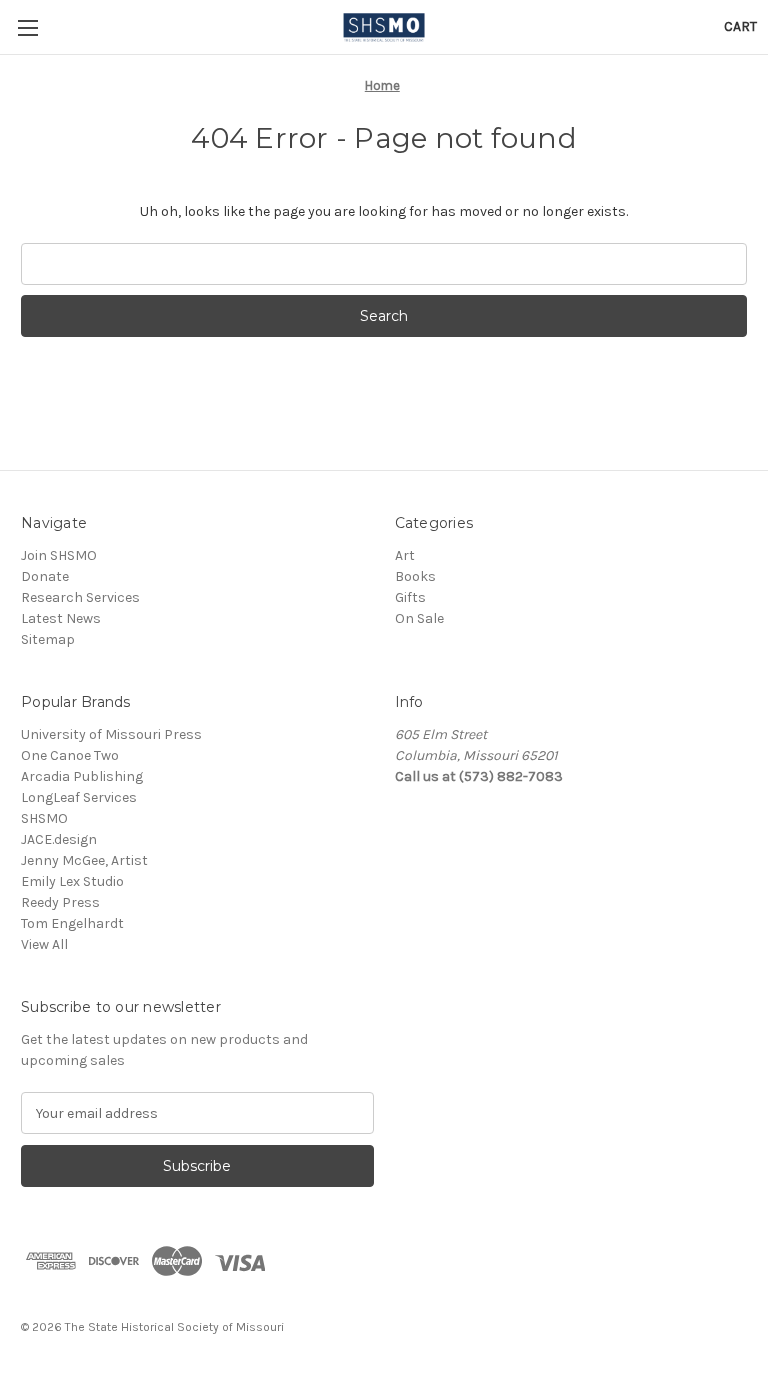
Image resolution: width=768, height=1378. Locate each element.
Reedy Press (60, 902)
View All (44, 944)
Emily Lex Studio (72, 881)
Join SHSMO (59, 555)
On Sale (419, 618)
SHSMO (44, 818)
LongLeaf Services (79, 797)
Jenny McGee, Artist (84, 860)
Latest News (61, 618)
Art (405, 555)
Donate (45, 576)
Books (415, 576)
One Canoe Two (70, 755)
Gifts (410, 597)
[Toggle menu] (27, 27)
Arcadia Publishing (82, 776)
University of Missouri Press (111, 734)
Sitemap (48, 639)
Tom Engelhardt (72, 923)
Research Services (80, 597)
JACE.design (59, 839)
